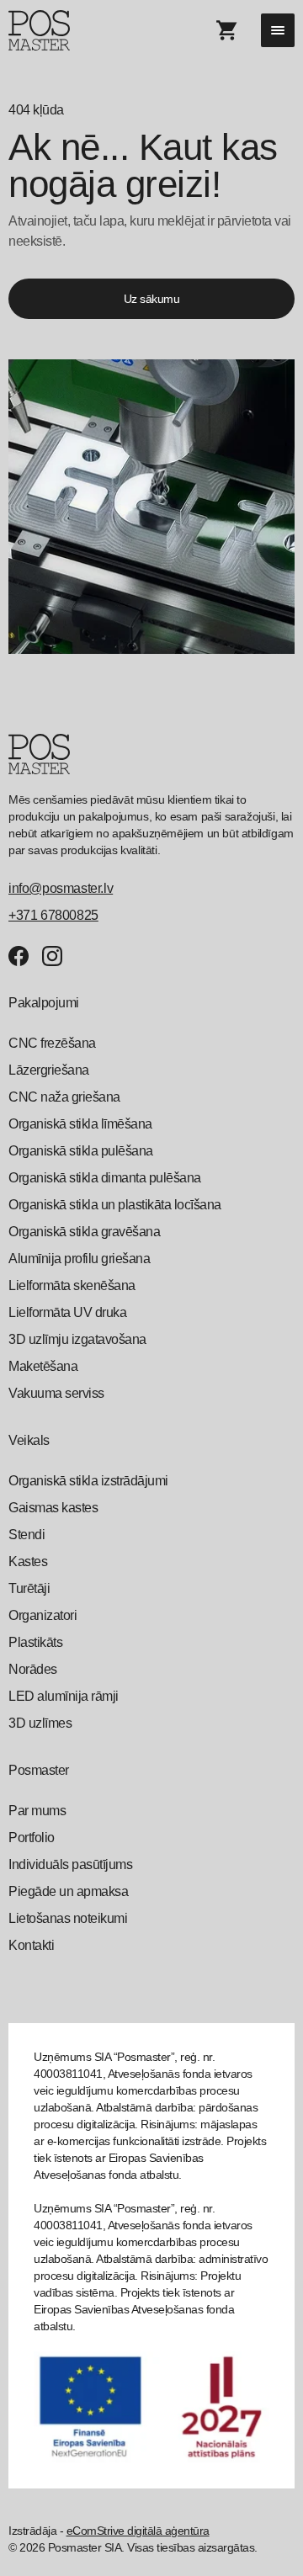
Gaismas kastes (53, 1508)
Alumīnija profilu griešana (79, 1259)
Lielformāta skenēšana (72, 1285)
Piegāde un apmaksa (68, 1891)
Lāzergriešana (49, 1070)
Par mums (37, 1811)
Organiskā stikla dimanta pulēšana (105, 1178)
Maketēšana (43, 1366)
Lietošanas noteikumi (68, 1918)
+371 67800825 (53, 915)
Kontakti (31, 1945)
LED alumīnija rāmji (64, 1696)
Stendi (27, 1535)
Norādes (33, 1669)
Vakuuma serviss (56, 1393)
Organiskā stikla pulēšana (81, 1151)
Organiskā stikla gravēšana (84, 1232)
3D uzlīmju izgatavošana (77, 1339)
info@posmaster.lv (61, 888)
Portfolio (32, 1838)
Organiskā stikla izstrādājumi (88, 1481)
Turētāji (29, 1588)
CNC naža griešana (64, 1097)
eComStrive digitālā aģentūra (138, 2531)
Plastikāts (35, 1642)
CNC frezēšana (52, 1043)
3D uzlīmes (40, 1723)
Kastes (28, 1562)
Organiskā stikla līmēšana (80, 1124)
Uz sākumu (152, 299)
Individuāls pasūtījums (70, 1864)
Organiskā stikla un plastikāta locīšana (115, 1205)
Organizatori (43, 1615)
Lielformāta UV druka (67, 1312)
